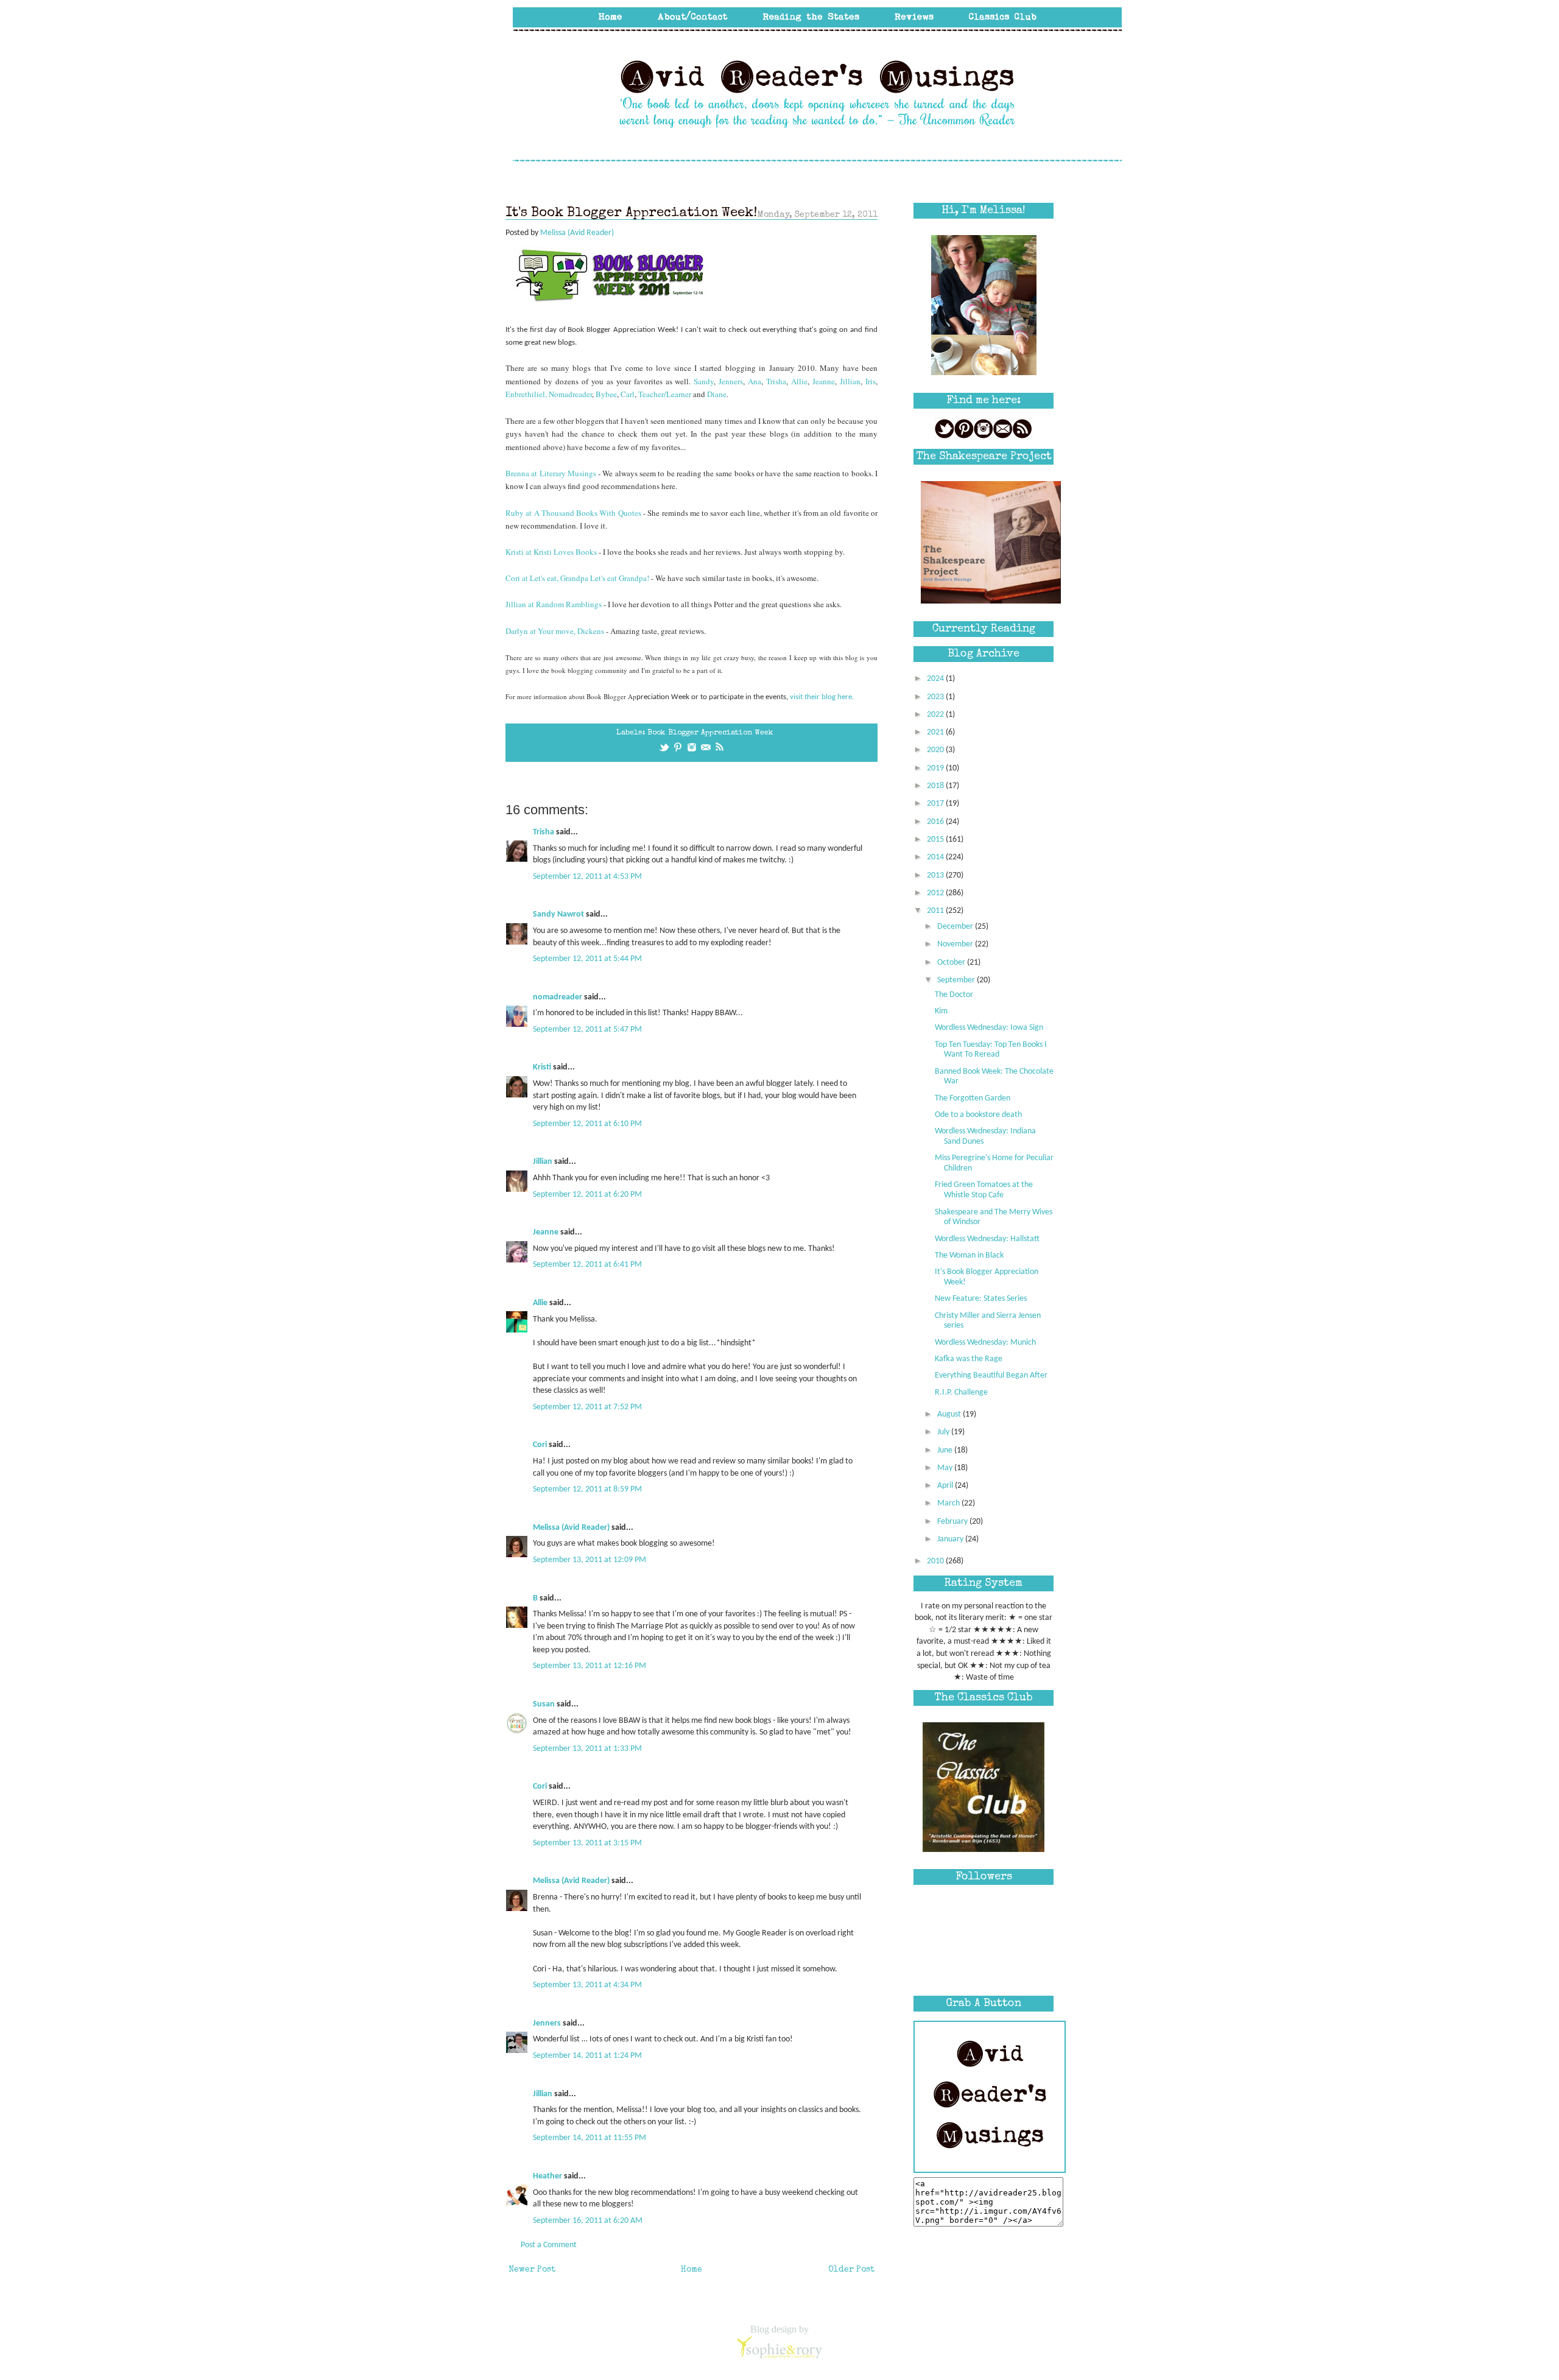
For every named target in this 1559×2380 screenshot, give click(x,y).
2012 (936, 893)
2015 (936, 840)
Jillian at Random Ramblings (554, 604)
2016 (936, 822)
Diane (717, 394)
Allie (799, 381)
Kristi (542, 1067)
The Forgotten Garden (973, 1098)
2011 (936, 911)
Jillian (850, 381)
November (956, 944)
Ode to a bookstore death (978, 1115)
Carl (628, 394)
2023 (936, 697)
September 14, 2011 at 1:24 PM (587, 2056)
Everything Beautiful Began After (991, 1375)
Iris (871, 381)
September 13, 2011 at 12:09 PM (589, 1560)
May (946, 1468)
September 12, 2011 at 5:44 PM (587, 959)
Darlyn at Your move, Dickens (556, 631)
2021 (936, 732)
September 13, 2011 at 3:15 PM (587, 1843)
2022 (936, 715)
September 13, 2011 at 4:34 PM (587, 1985)
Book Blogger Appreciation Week (710, 733)
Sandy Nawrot (558, 914)
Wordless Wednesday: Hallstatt (987, 1239)
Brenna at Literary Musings (551, 473)
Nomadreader (570, 394)
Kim (941, 1011)
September (957, 980)
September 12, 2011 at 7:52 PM (587, 1407)
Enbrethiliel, (527, 394)
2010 (936, 1561)
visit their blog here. (822, 697)
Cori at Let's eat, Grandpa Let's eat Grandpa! (577, 578)
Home (692, 2270)
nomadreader (558, 997)
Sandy (704, 381)
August (950, 1414)
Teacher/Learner (665, 394)
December (956, 927)
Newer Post (532, 2270)
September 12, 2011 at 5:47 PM (587, 1030)
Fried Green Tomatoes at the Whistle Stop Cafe (984, 1190)
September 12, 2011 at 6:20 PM (587, 1195)
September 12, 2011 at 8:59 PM (587, 1489)
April (946, 1486)
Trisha (776, 381)
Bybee (606, 394)
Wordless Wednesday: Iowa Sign (989, 1028)
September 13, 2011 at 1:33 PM (587, 1749)
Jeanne (824, 381)
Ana (755, 381)
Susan (544, 1704)
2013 (936, 875)
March (949, 1503)
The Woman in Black (969, 1255)
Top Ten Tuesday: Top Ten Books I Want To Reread (991, 1050)
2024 (936, 679)
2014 (936, 857)
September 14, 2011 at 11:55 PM (589, 2138)
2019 (936, 768)
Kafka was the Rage (969, 1359)
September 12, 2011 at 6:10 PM (587, 1124)
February (953, 1522)
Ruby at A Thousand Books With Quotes (573, 513)
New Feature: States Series (981, 1299)
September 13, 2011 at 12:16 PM (589, 1666)
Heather (547, 2176)
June (946, 1450)
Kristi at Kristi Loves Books (551, 552)
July (944, 1432)
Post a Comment (549, 2245)
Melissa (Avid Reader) (571, 1528)
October (952, 963)
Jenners (731, 381)
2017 (936, 804)
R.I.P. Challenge (961, 1392)
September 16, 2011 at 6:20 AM (588, 2221)
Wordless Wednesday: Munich (985, 1343)
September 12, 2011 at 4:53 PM (587, 877)
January (951, 1539)
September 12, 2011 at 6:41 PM (587, 1265)
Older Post (851, 2270)
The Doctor (954, 995)
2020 (936, 750)
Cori (540, 1445)
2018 (936, 786)
